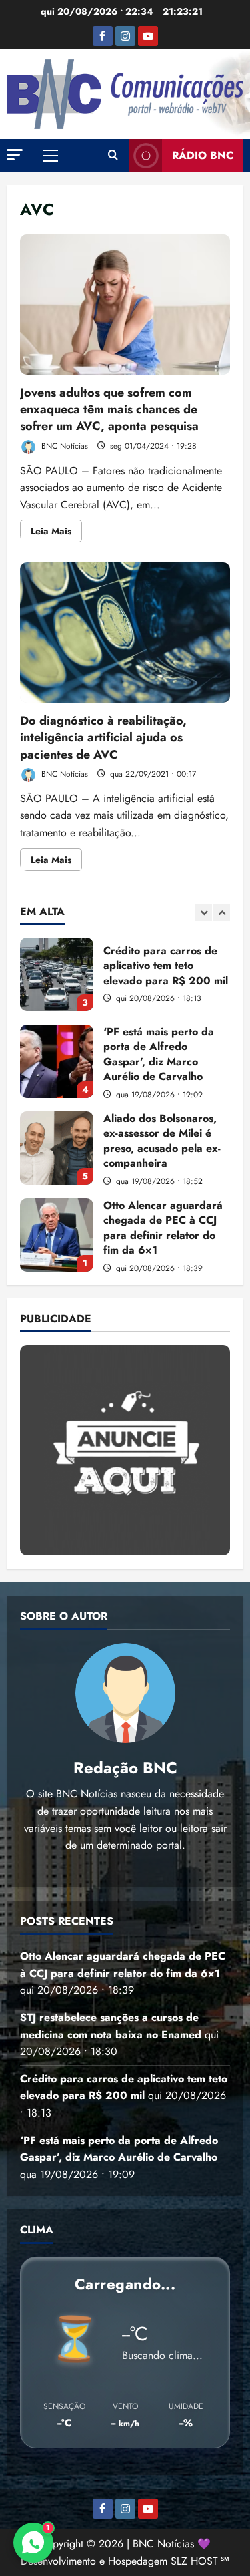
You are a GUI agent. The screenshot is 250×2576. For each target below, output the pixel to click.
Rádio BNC (203, 155)
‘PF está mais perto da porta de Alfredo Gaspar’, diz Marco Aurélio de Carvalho (57, 1061)
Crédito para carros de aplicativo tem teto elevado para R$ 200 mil (57, 974)
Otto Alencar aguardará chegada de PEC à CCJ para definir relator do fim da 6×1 (57, 1235)
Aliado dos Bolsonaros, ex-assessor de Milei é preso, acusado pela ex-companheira (57, 1148)
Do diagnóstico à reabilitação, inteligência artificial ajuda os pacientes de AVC (125, 632)
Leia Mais (56, 533)
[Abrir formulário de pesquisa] (113, 156)
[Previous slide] (204, 913)
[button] (15, 155)
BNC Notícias (63, 446)
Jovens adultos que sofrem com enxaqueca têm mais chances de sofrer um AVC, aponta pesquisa (125, 305)
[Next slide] (222, 913)
